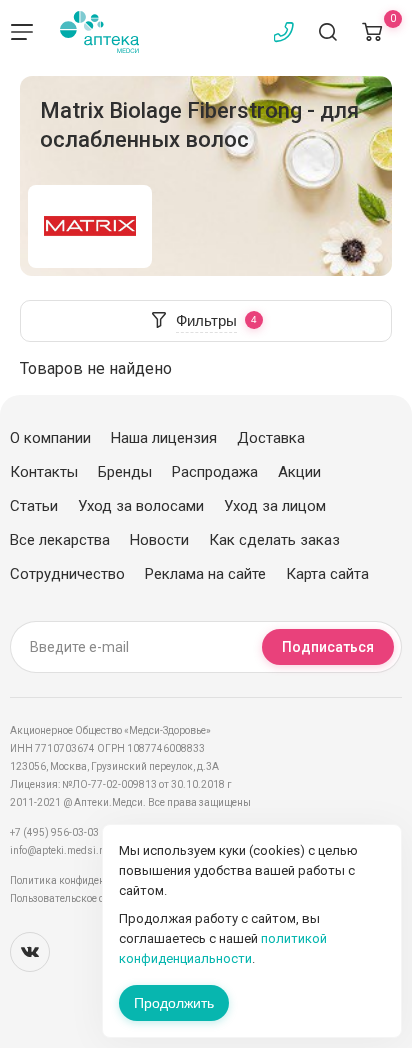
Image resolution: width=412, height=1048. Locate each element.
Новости (159, 540)
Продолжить (174, 1003)
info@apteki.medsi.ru (59, 850)
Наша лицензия (164, 438)
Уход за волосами (141, 506)
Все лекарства (60, 540)
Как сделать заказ (274, 540)
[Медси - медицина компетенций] (99, 32)
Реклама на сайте (205, 574)
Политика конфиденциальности (85, 880)
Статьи (34, 506)
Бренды (125, 472)
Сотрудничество (67, 574)
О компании (50, 438)
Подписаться (328, 647)
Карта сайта (327, 574)
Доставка (271, 438)
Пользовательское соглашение (83, 898)
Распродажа (215, 472)
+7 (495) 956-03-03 (54, 832)
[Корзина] (372, 32)
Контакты (44, 472)
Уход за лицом (275, 506)
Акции (299, 472)
